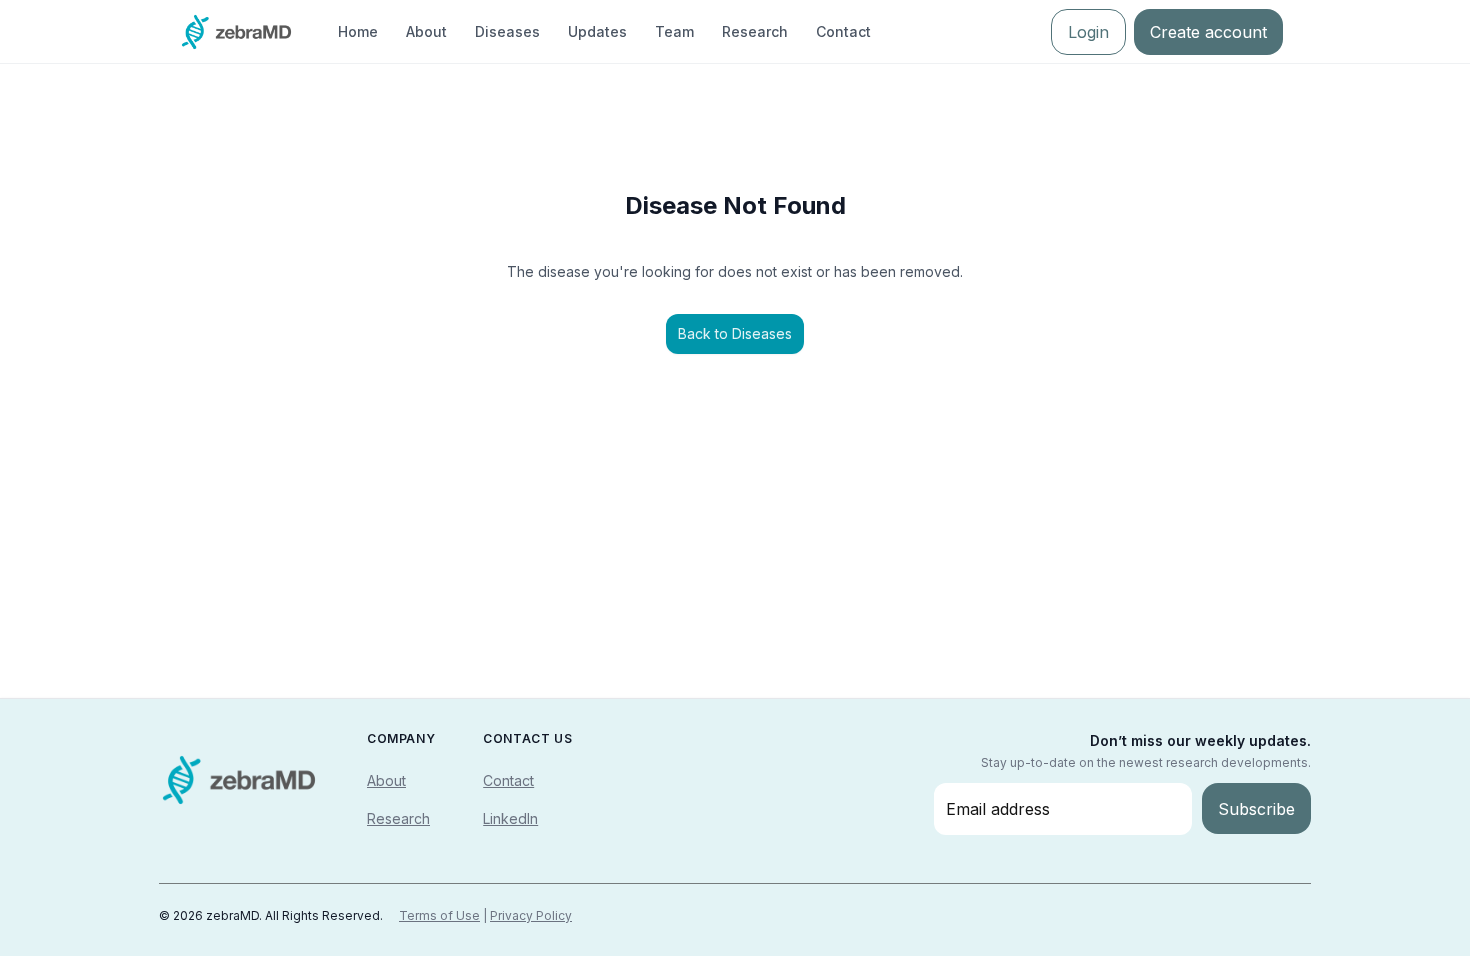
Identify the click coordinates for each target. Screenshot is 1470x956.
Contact (843, 31)
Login (1088, 32)
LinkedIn (510, 818)
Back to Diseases (735, 333)
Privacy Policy (531, 915)
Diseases (507, 31)
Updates (597, 31)
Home (358, 31)
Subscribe (1256, 809)
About (426, 31)
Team (674, 31)
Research (755, 31)
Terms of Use (439, 915)
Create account (1208, 32)
